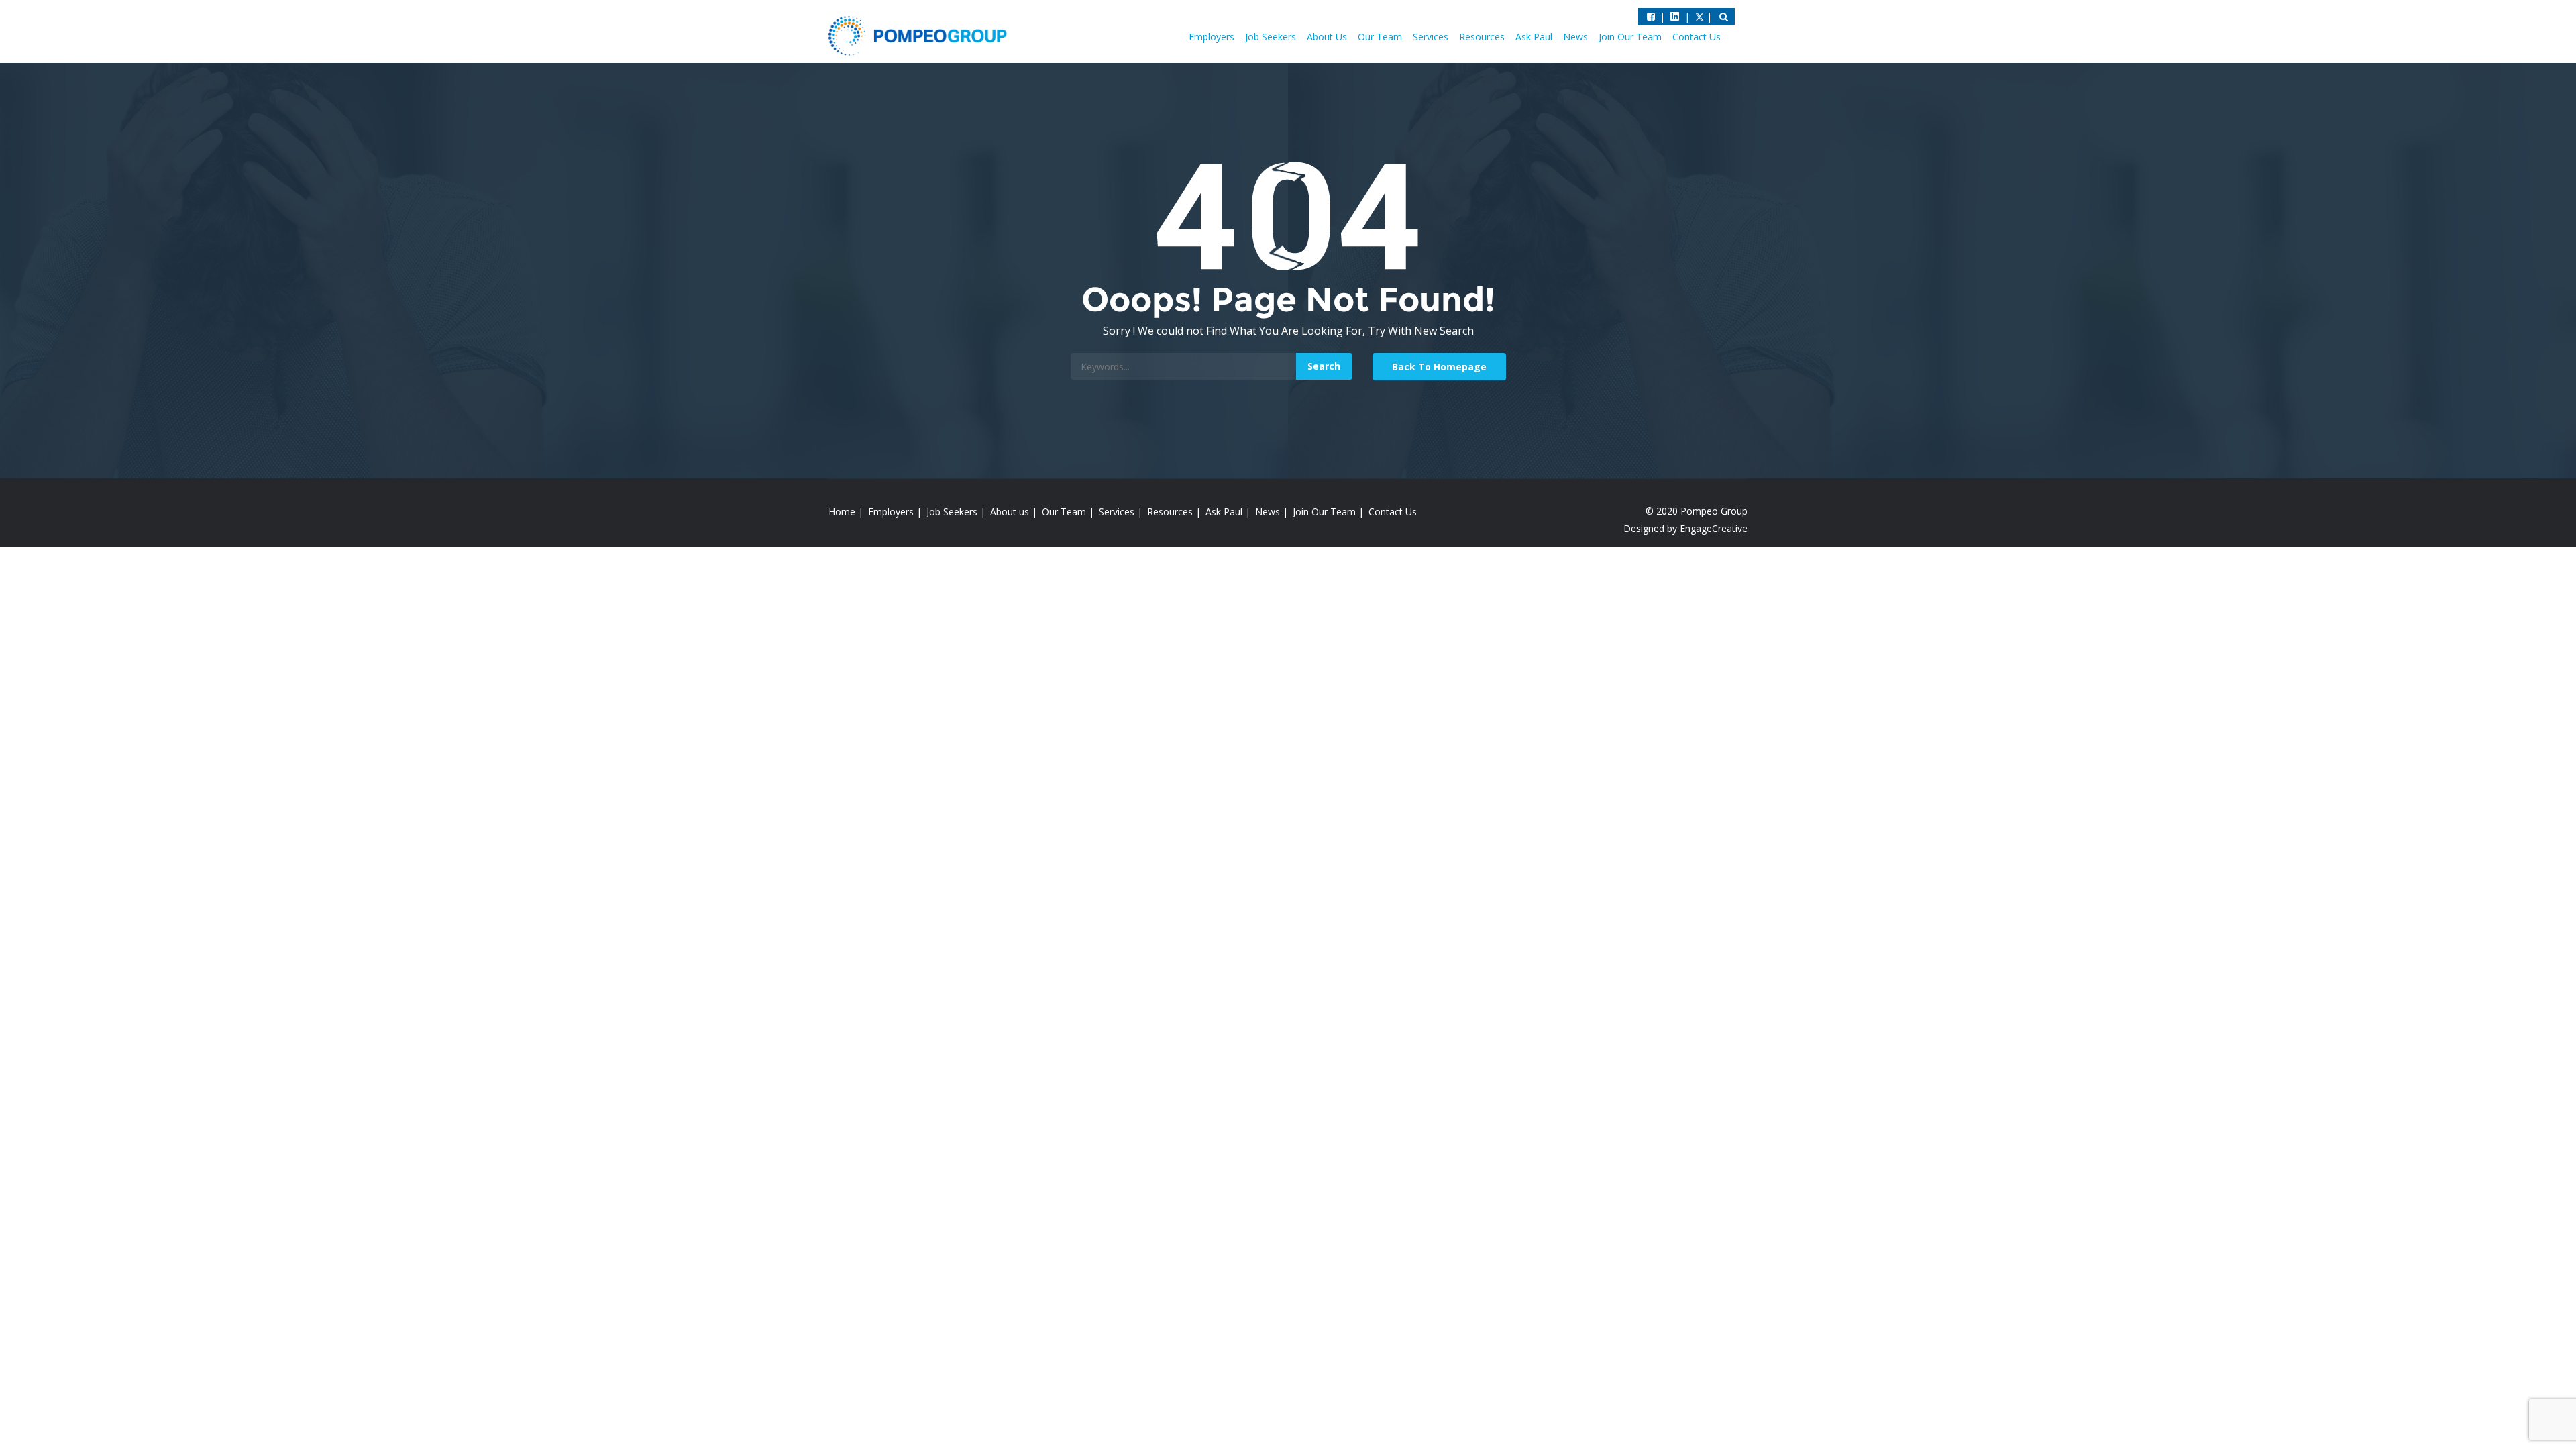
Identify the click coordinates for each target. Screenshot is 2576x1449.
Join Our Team (1630, 37)
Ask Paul (1534, 37)
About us (1010, 512)
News (1575, 37)
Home (842, 512)
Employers (1212, 37)
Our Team (1380, 37)
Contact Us (1697, 37)
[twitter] (1675, 16)
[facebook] (1651, 16)
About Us (1327, 37)
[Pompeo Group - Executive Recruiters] (920, 35)
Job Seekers (1271, 37)
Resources (1482, 37)
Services (1431, 37)
